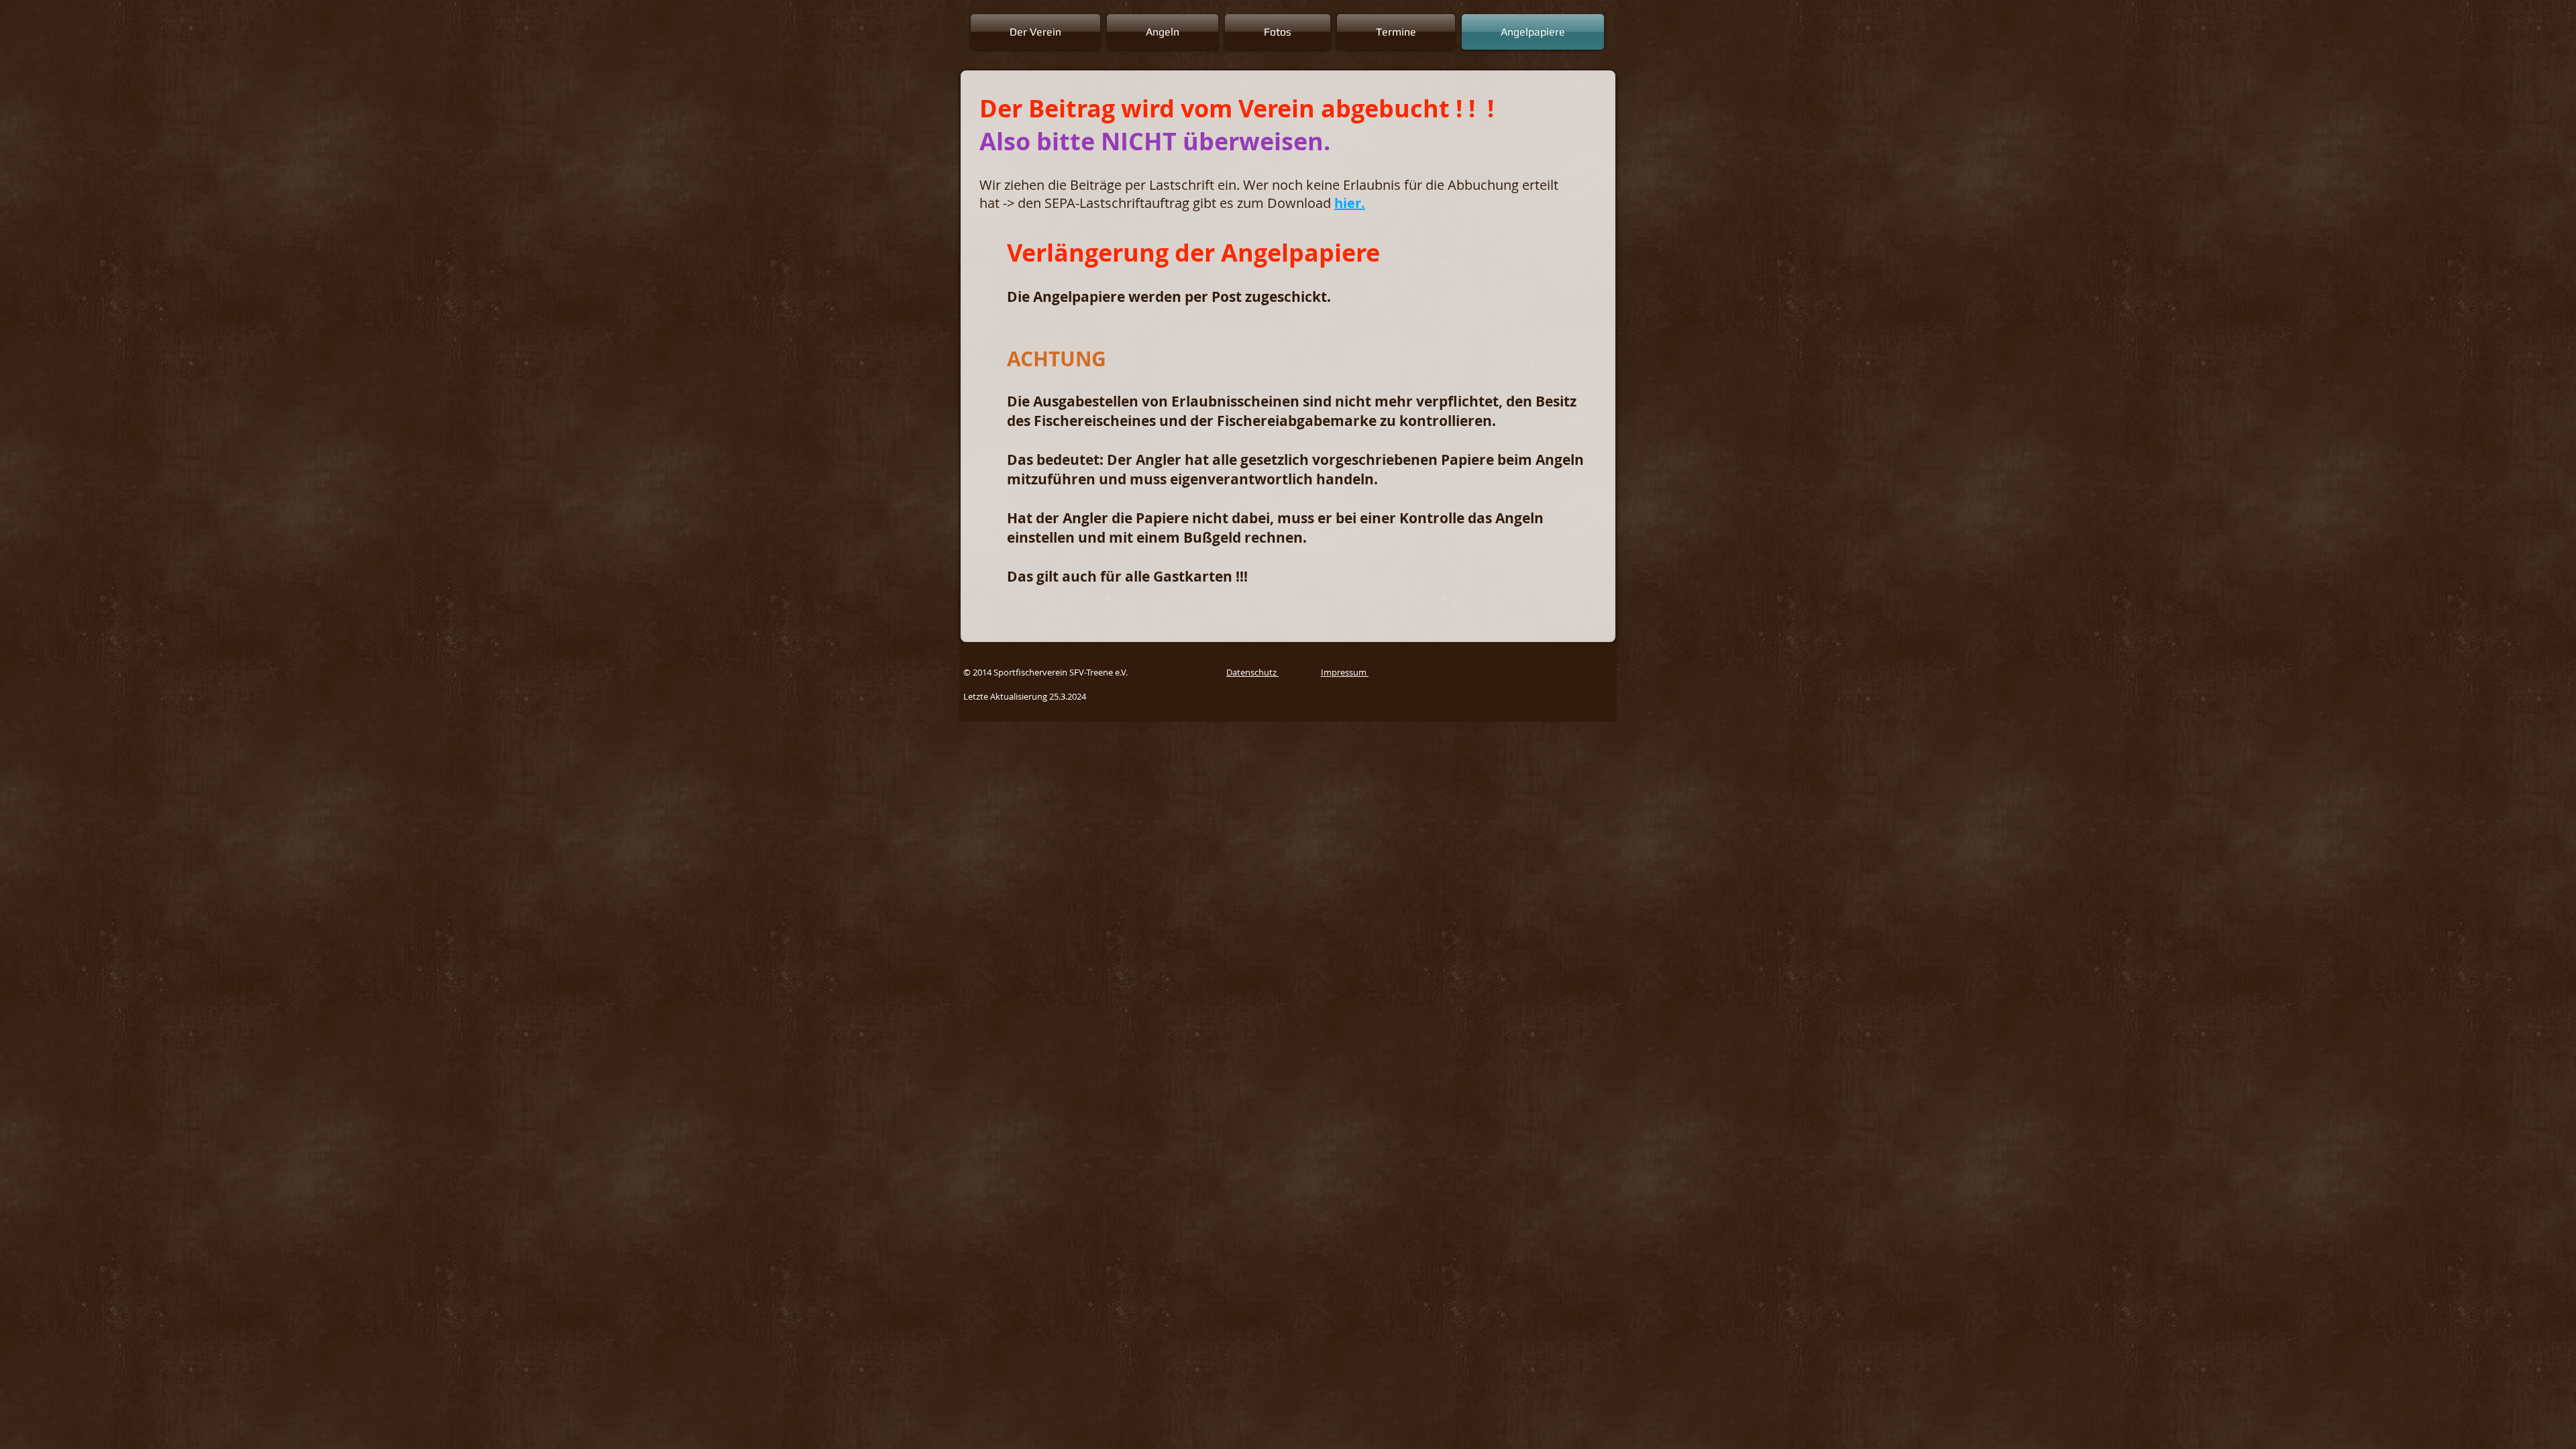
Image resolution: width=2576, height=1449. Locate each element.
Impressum (1345, 672)
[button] (1037, 32)
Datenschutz (1252, 672)
